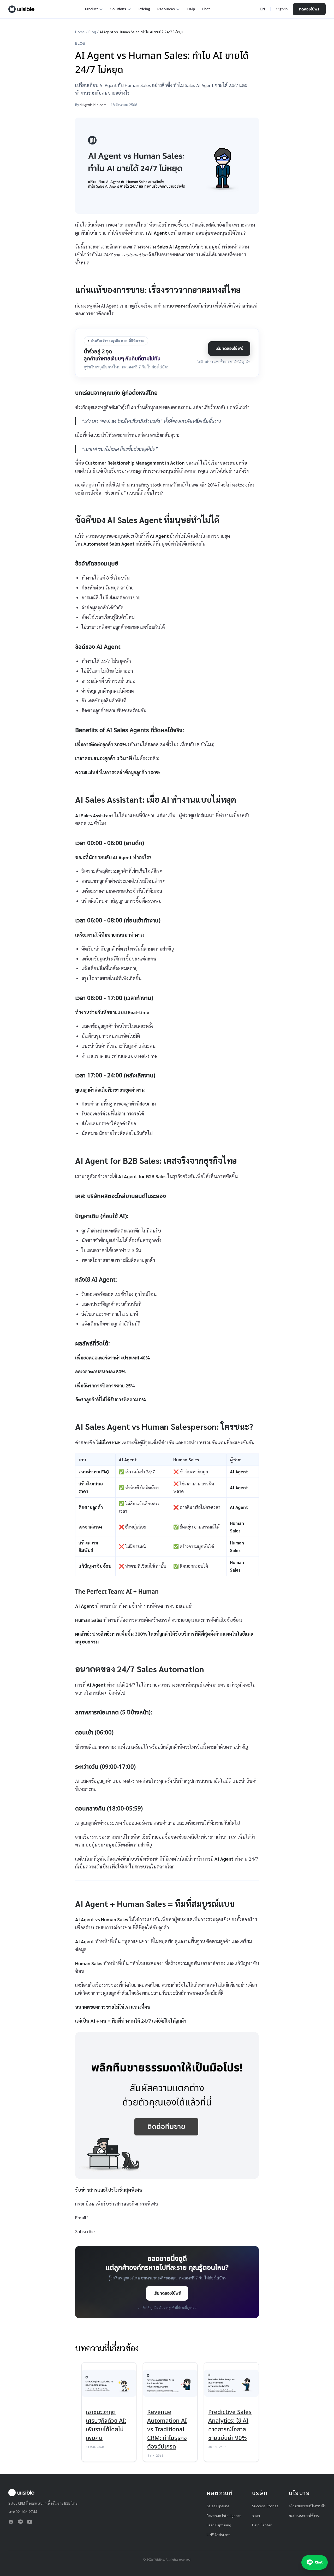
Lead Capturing (219, 2525)
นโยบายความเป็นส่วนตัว (307, 2506)
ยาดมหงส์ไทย (184, 306)
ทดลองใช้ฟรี (309, 9)
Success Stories (265, 2506)
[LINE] (20, 2522)
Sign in (282, 9)
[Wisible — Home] (21, 9)
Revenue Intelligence (224, 2515)
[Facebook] (11, 2522)
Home (80, 32)
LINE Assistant (218, 2534)
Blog (92, 32)
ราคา (256, 2515)
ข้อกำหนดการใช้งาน (304, 2515)
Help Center (262, 2525)
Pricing (144, 9)
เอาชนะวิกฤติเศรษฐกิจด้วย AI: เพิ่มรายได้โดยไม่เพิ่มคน (106, 2425)
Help (191, 9)
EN (263, 9)
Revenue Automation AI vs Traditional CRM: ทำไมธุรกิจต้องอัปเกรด (167, 2430)
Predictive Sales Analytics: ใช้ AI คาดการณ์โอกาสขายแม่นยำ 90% (230, 2425)
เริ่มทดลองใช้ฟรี (229, 348)
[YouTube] (30, 2522)
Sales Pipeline (218, 2506)
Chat (206, 9)
